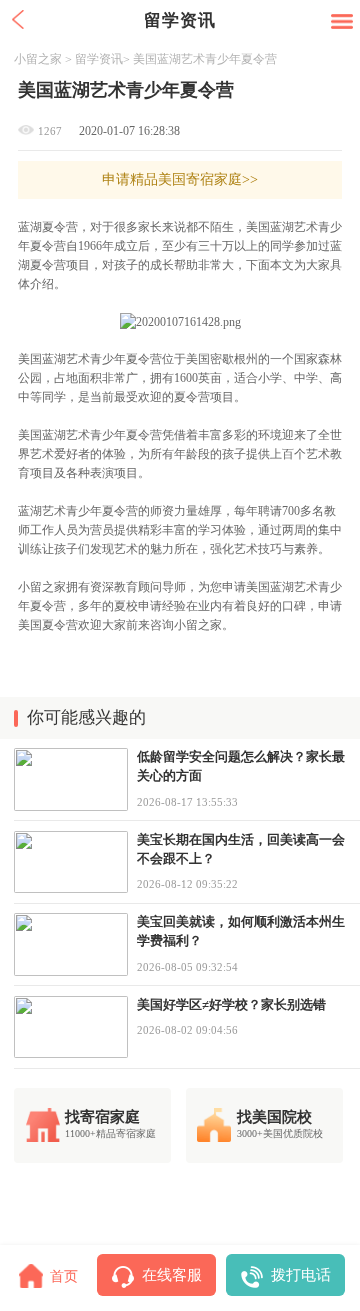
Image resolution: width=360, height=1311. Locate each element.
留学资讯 (99, 59)
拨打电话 (301, 1274)
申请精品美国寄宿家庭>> (180, 179)
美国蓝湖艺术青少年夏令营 (205, 59)
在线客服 (172, 1274)
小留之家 (38, 59)
